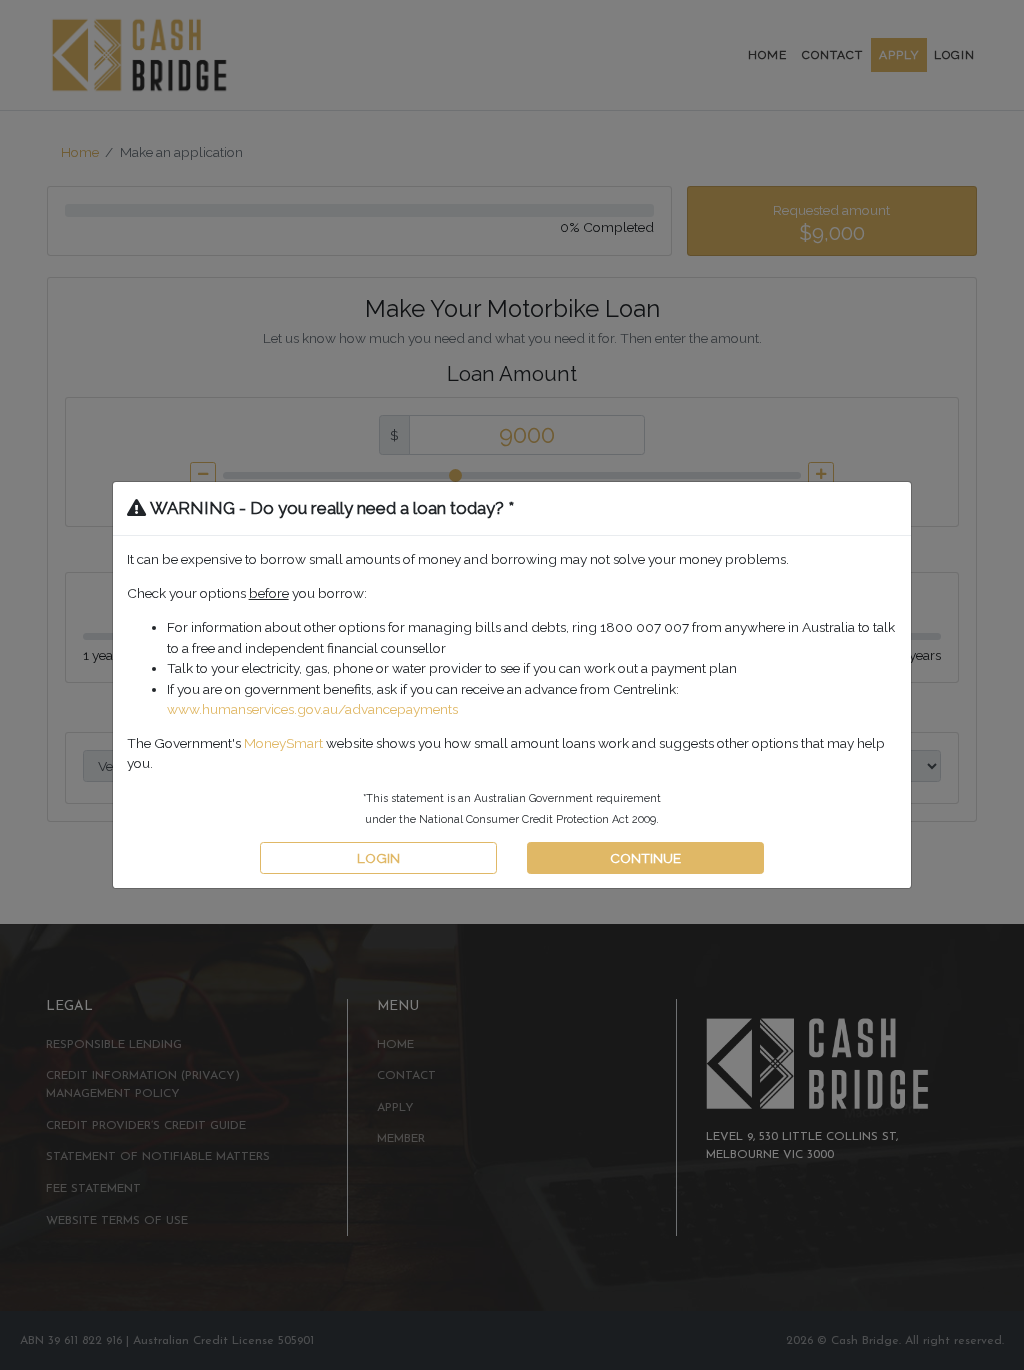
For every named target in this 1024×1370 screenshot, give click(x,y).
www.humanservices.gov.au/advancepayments (312, 709)
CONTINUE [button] (645, 858)
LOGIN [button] (378, 858)
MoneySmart (283, 743)
